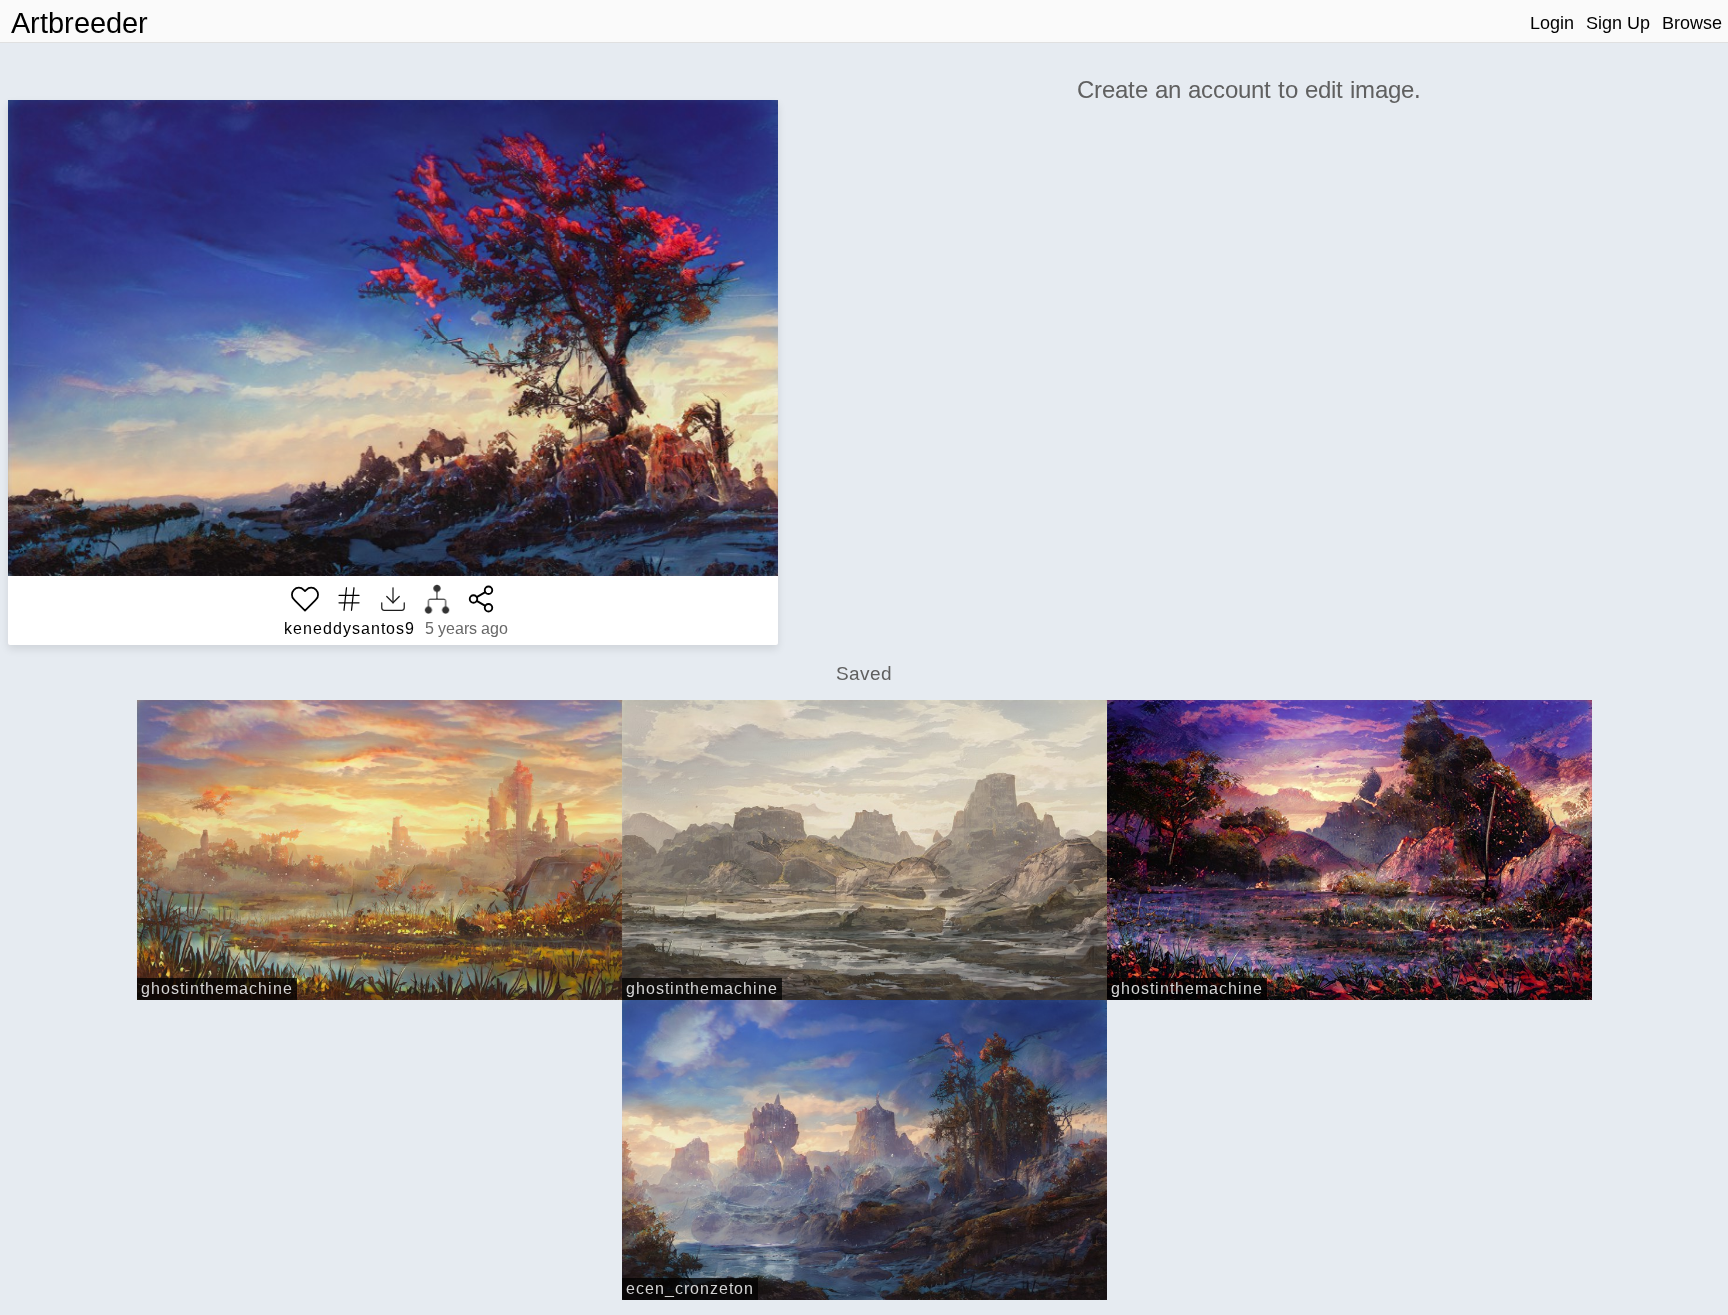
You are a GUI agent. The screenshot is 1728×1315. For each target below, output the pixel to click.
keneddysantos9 (349, 628)
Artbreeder (79, 23)
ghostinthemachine (217, 988)
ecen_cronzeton (690, 1288)
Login (1552, 23)
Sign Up (1618, 23)
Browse (1692, 23)
